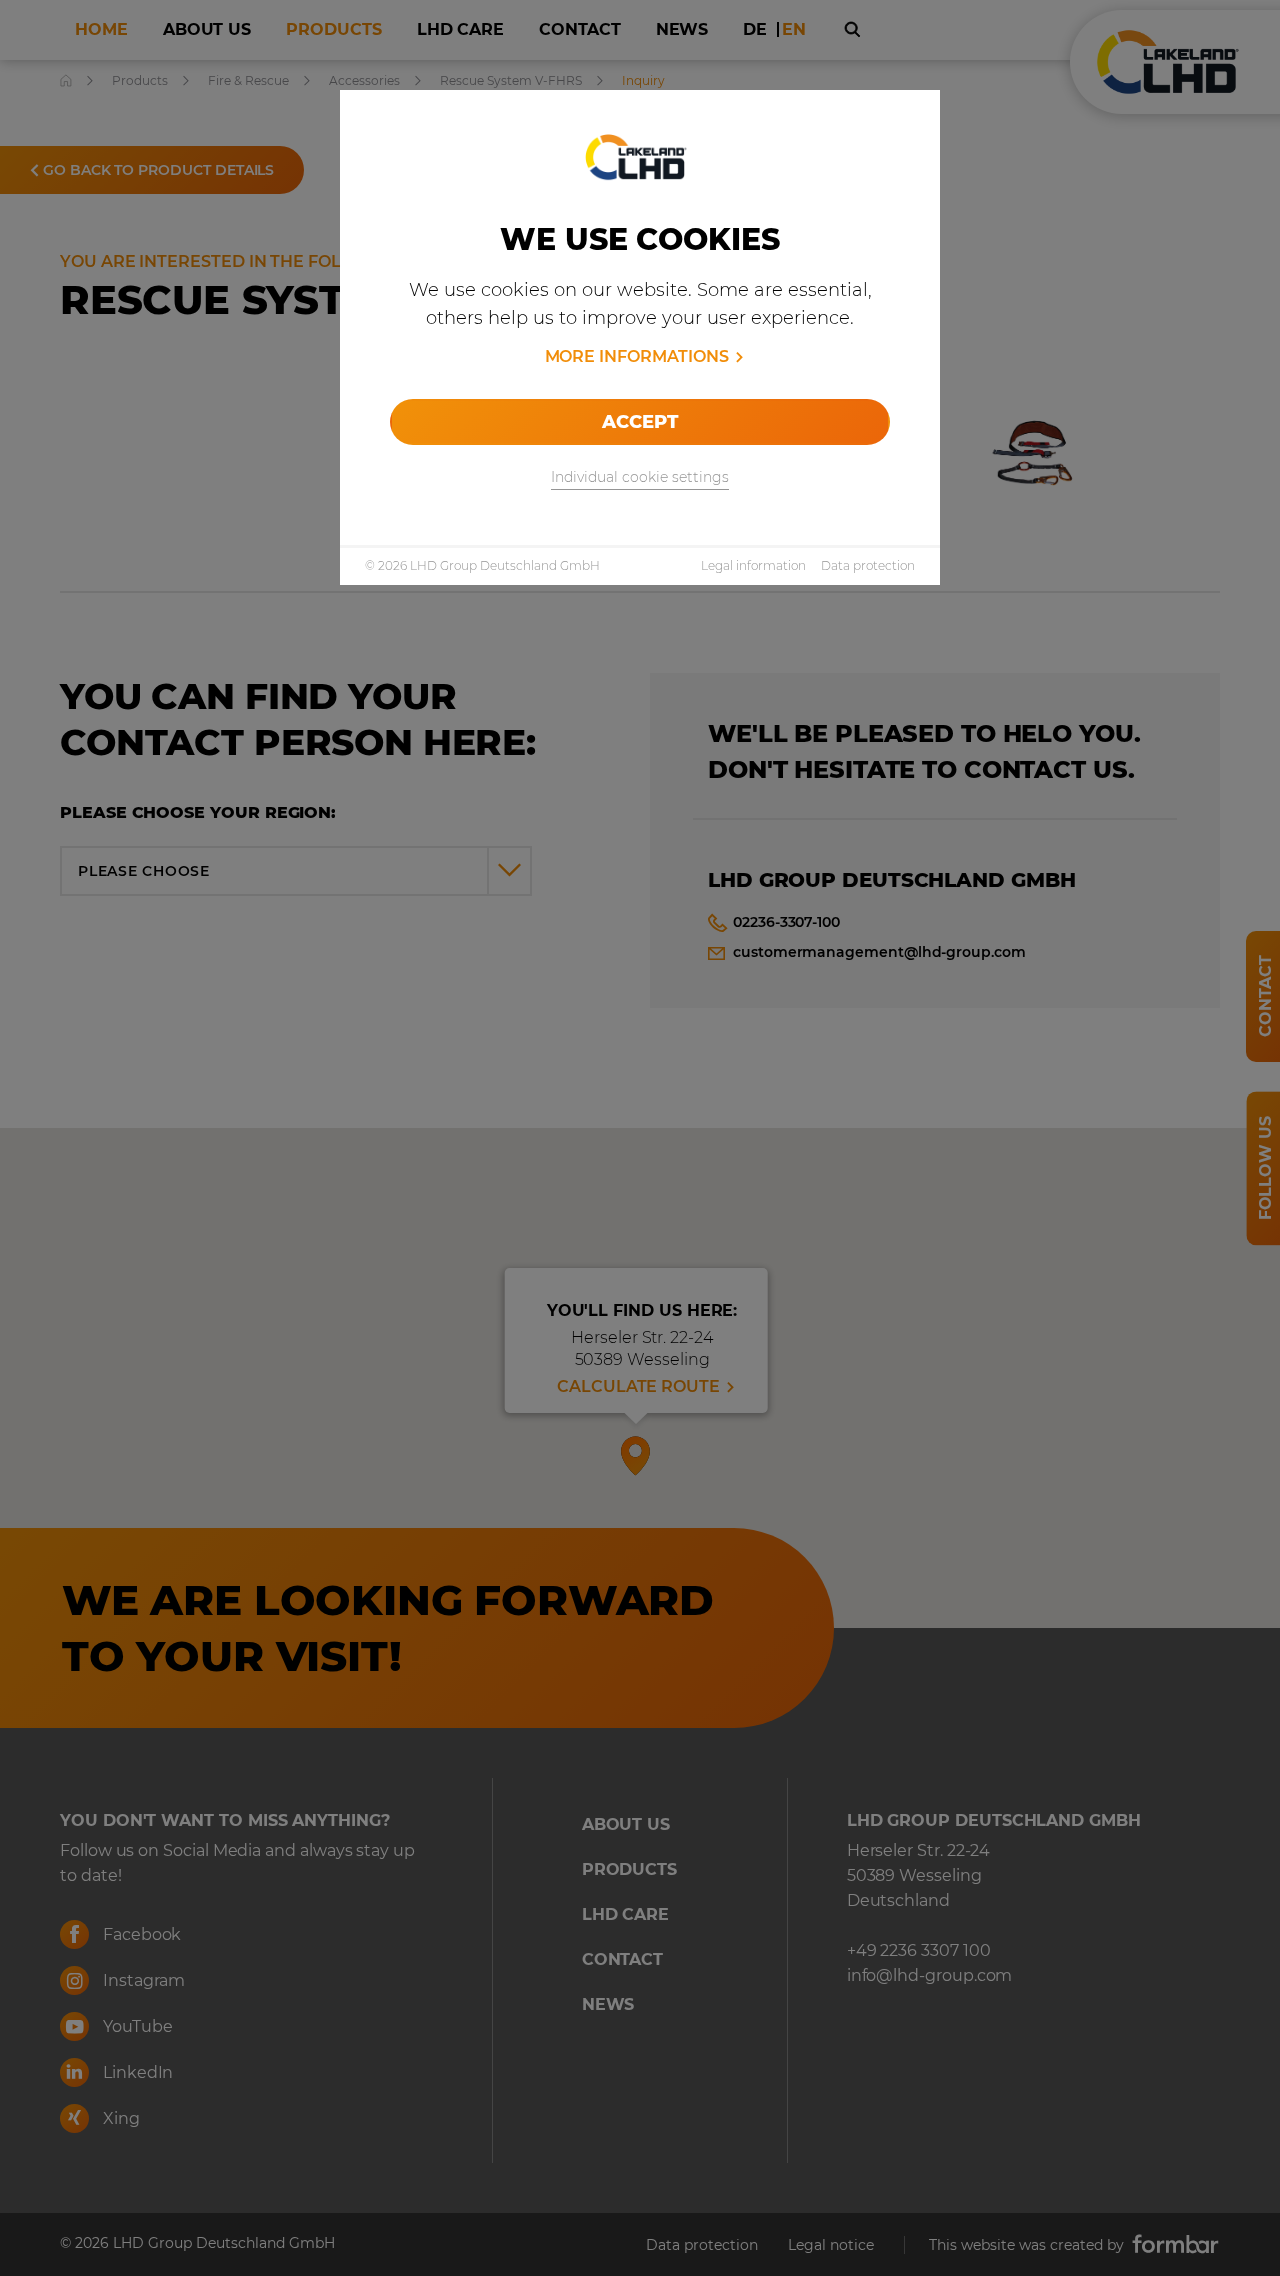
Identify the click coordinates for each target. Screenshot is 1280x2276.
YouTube (135, 2026)
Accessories (364, 80)
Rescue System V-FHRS (511, 80)
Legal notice (831, 2245)
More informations (637, 356)
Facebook (140, 1934)
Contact (623, 1959)
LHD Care (625, 1914)
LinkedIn (136, 2072)
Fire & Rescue (248, 80)
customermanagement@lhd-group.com (879, 952)
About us (626, 1824)
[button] (635, 1452)
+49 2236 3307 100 (919, 1950)
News (608, 2004)
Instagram (142, 1980)
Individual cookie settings (640, 477)
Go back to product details (156, 170)
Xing (119, 2118)
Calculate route (638, 1386)
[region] (640, 1378)
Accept (640, 422)
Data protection (868, 565)
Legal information (753, 565)
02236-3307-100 (786, 922)
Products (140, 80)
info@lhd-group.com (930, 1975)
